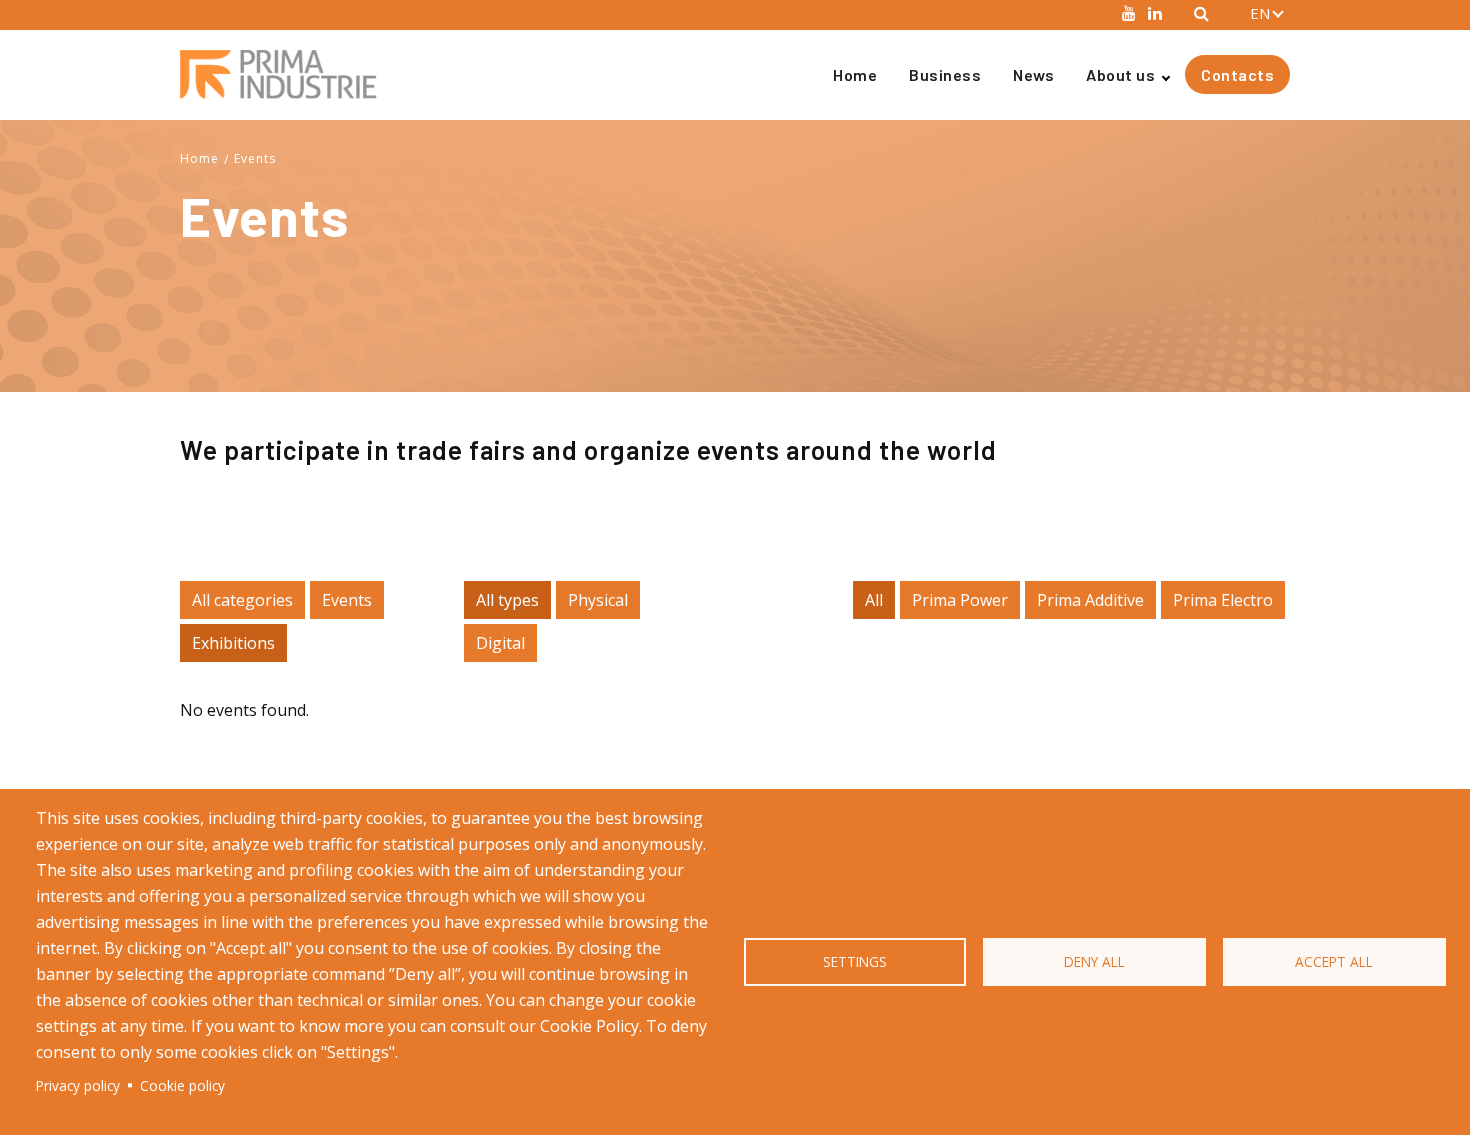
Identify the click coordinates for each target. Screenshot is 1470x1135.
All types (507, 600)
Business (945, 74)
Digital (500, 643)
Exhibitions (233, 643)
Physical (598, 600)
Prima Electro (1223, 600)
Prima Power (960, 600)
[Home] (286, 74)
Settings (855, 961)
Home (855, 74)
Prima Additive (1090, 600)
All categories (242, 600)
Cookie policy (182, 1085)
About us (1120, 74)
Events (255, 158)
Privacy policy (78, 1085)
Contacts (1237, 74)
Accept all (1334, 961)
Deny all (1094, 961)
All (874, 600)
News (1033, 74)
